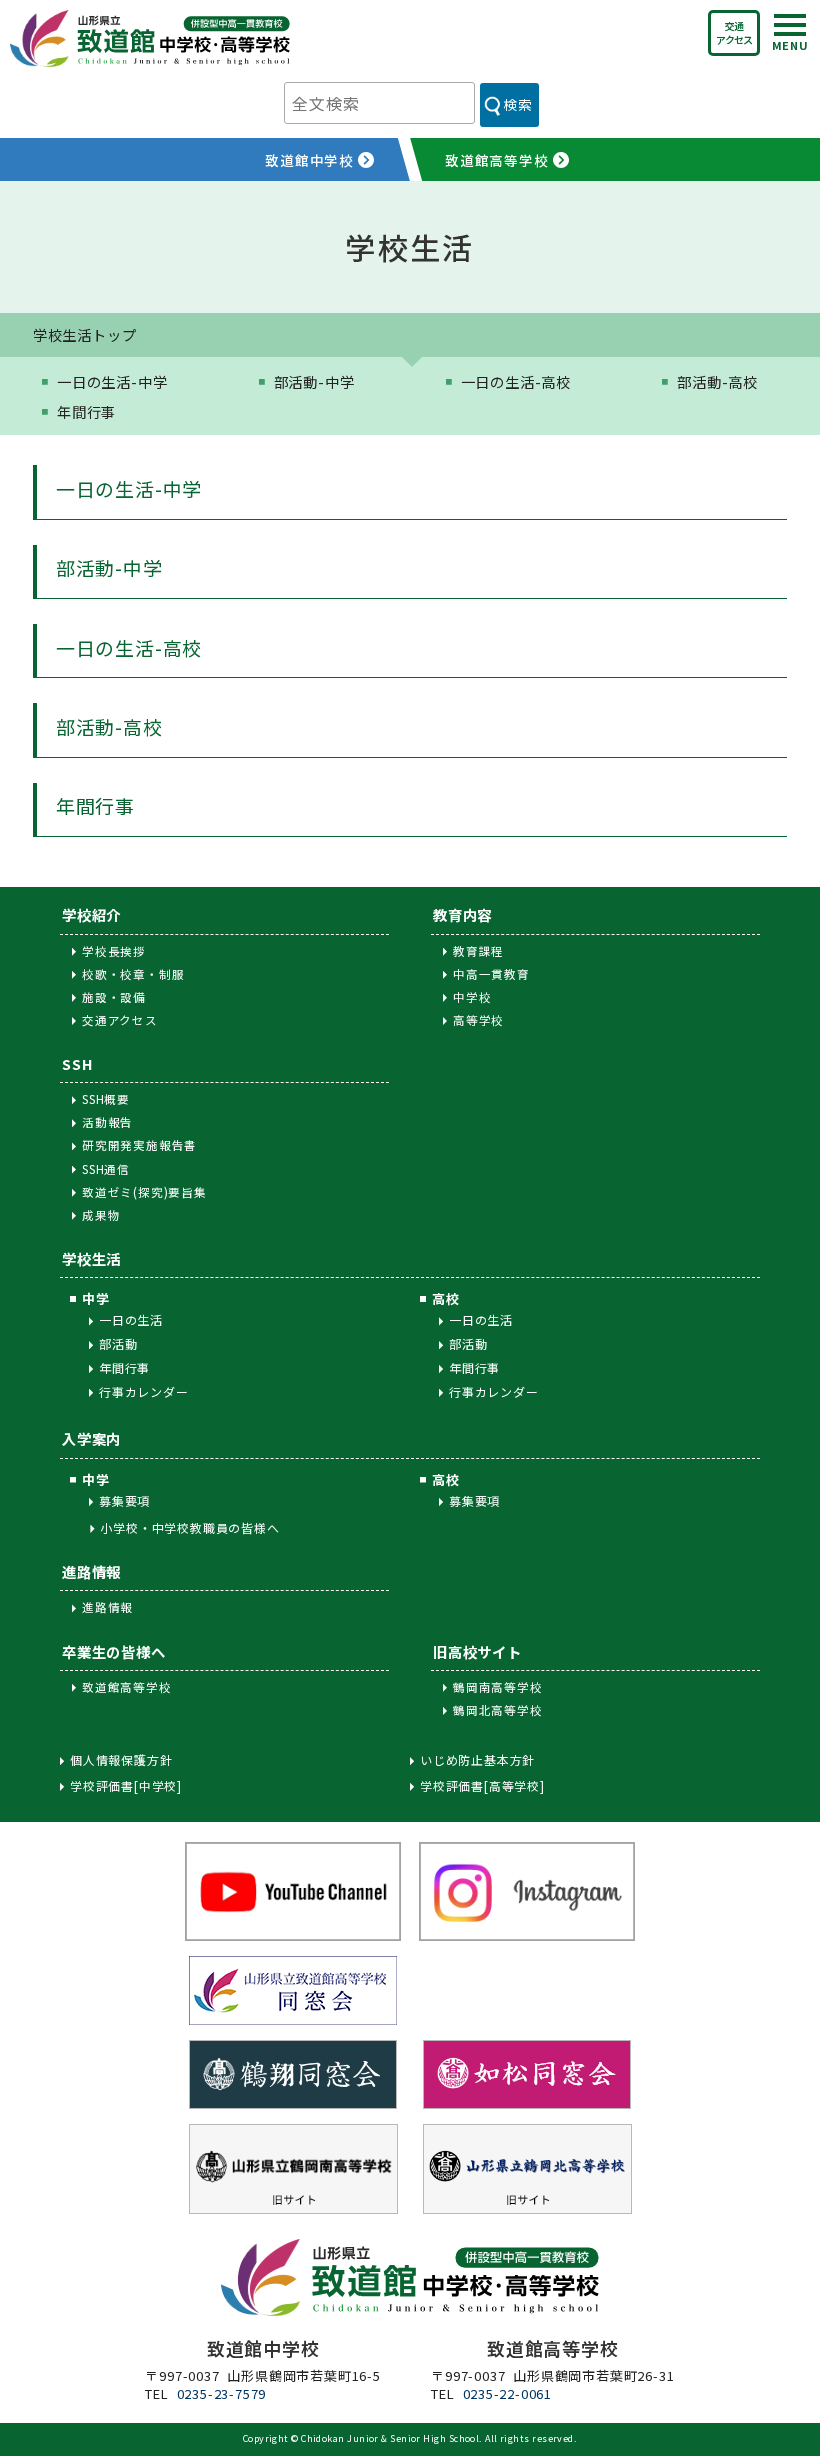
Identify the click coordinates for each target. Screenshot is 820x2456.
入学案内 (91, 1438)
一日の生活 (131, 1319)
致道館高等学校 (127, 1687)
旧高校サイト (477, 1651)
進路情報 (91, 1571)
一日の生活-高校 (516, 381)
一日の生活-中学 (112, 381)
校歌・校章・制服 (133, 974)
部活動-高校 (717, 381)
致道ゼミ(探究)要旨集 (144, 1192)
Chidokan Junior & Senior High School (390, 2438)
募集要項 (124, 1500)
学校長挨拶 (114, 951)
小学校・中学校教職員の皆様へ (189, 1527)
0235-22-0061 (508, 2393)
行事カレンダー (144, 1391)
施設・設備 (114, 997)
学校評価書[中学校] (126, 1786)
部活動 (118, 1343)
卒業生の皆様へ (114, 1651)
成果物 (101, 1215)
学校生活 (91, 1258)
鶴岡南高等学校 (498, 1687)
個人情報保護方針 (121, 1760)
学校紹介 (91, 914)
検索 (517, 104)
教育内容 (462, 914)
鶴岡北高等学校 (498, 1710)
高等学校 (478, 1020)
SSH (77, 1063)
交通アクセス (734, 32)
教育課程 (478, 951)
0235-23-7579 (222, 2393)
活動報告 (107, 1122)
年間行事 (86, 411)
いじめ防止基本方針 (477, 1760)
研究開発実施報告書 (139, 1145)
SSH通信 (106, 1169)
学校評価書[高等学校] (482, 1786)
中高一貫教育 (491, 974)
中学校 (472, 997)
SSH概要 (106, 1099)
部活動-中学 (314, 381)
